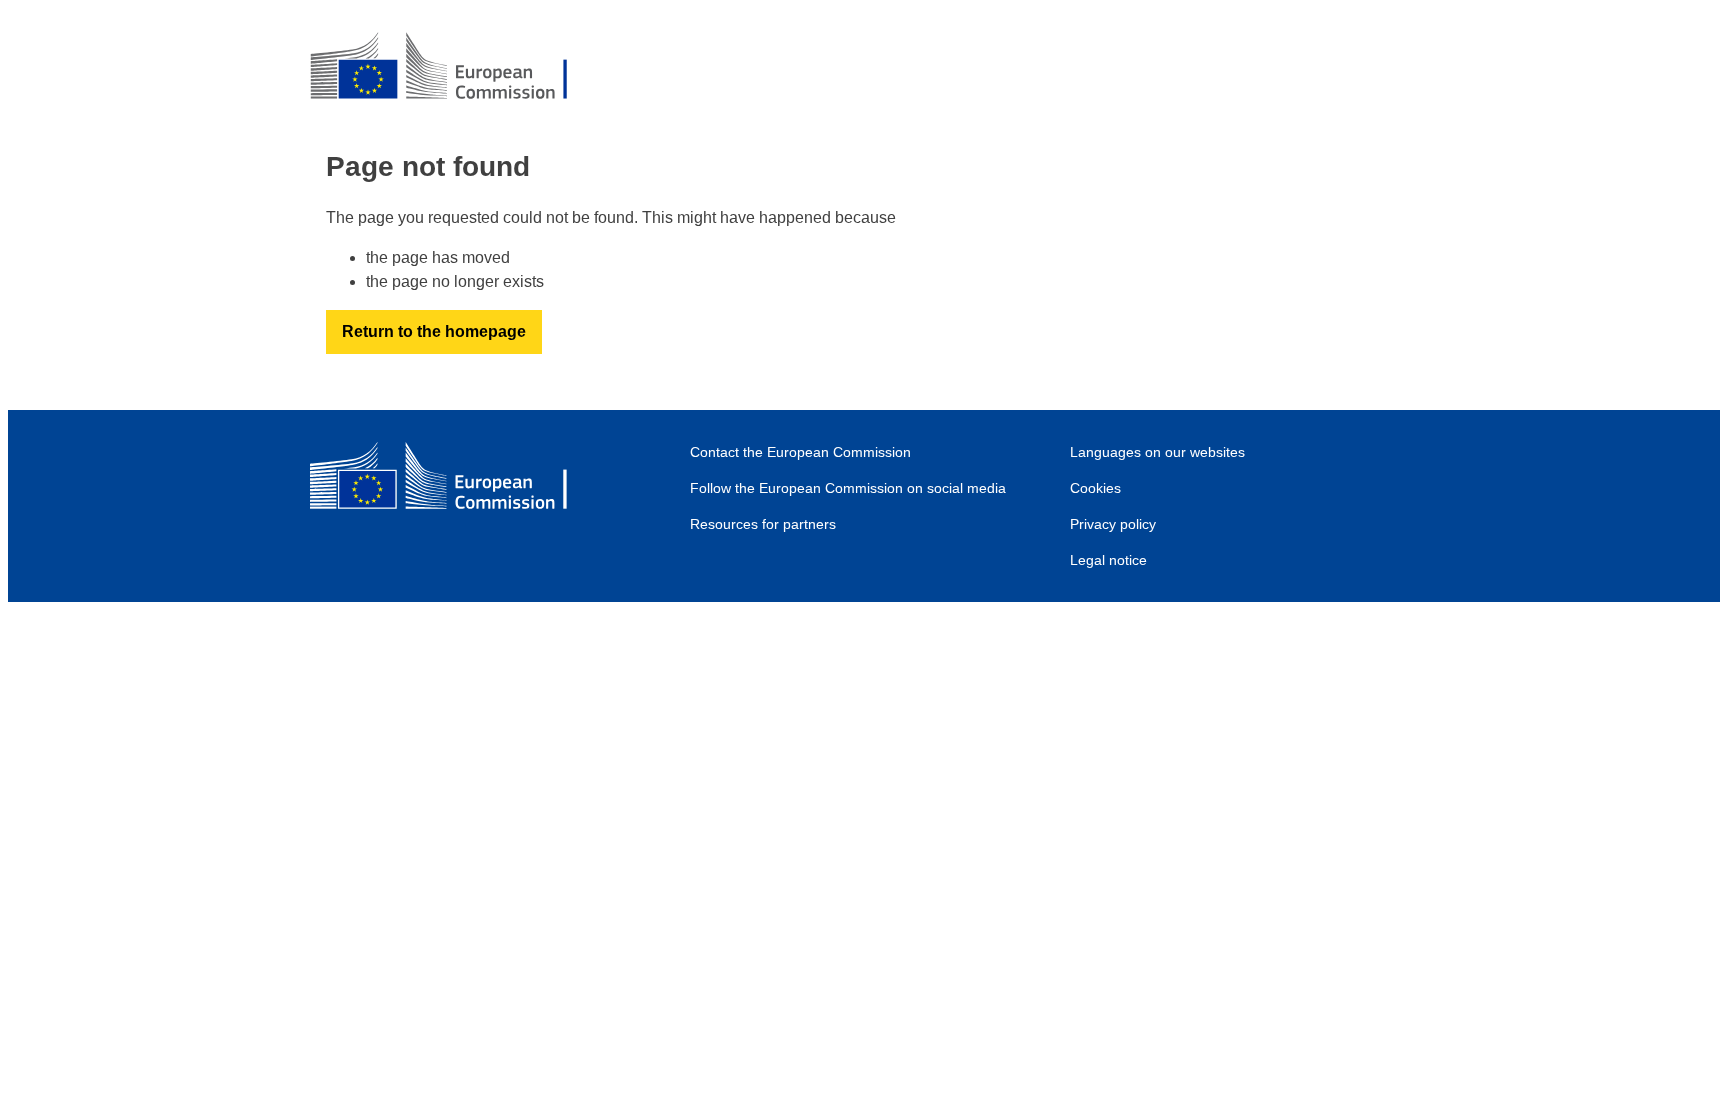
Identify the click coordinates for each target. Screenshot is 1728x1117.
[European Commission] (455, 68)
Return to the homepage (434, 331)
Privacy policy (1113, 524)
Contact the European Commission (800, 452)
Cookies (1095, 488)
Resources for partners (763, 524)
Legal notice (1108, 560)
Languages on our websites (1157, 452)
